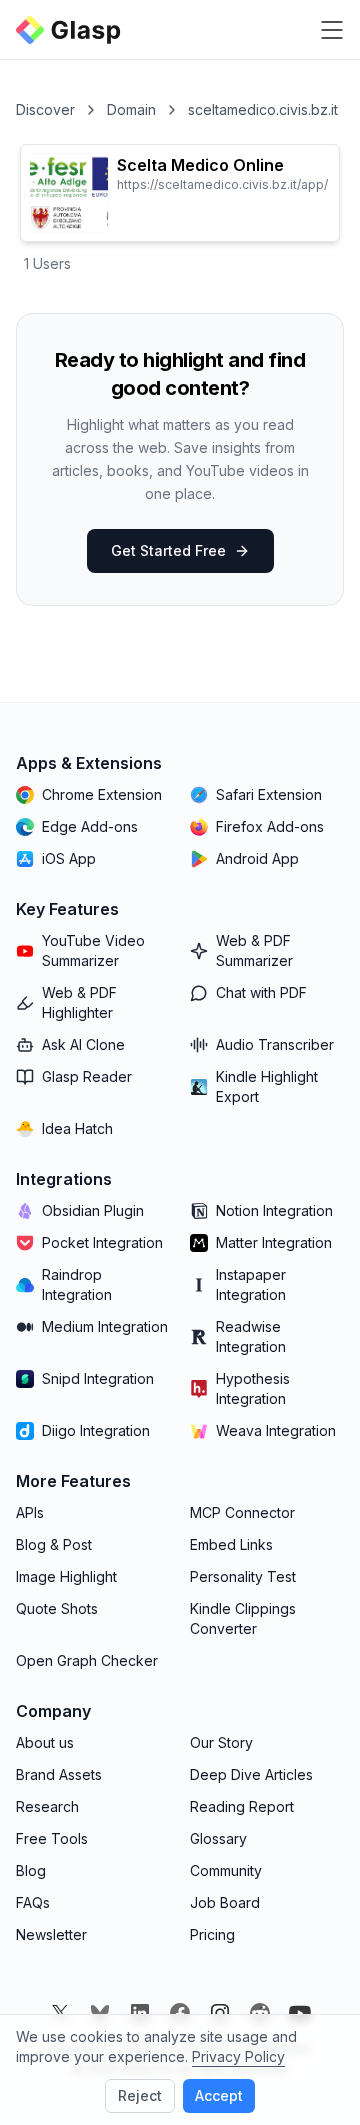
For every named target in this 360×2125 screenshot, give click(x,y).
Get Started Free (168, 550)
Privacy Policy (238, 2056)
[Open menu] (332, 30)
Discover (45, 109)
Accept (219, 2095)
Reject (140, 2095)
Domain (131, 109)
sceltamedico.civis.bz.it (263, 109)
